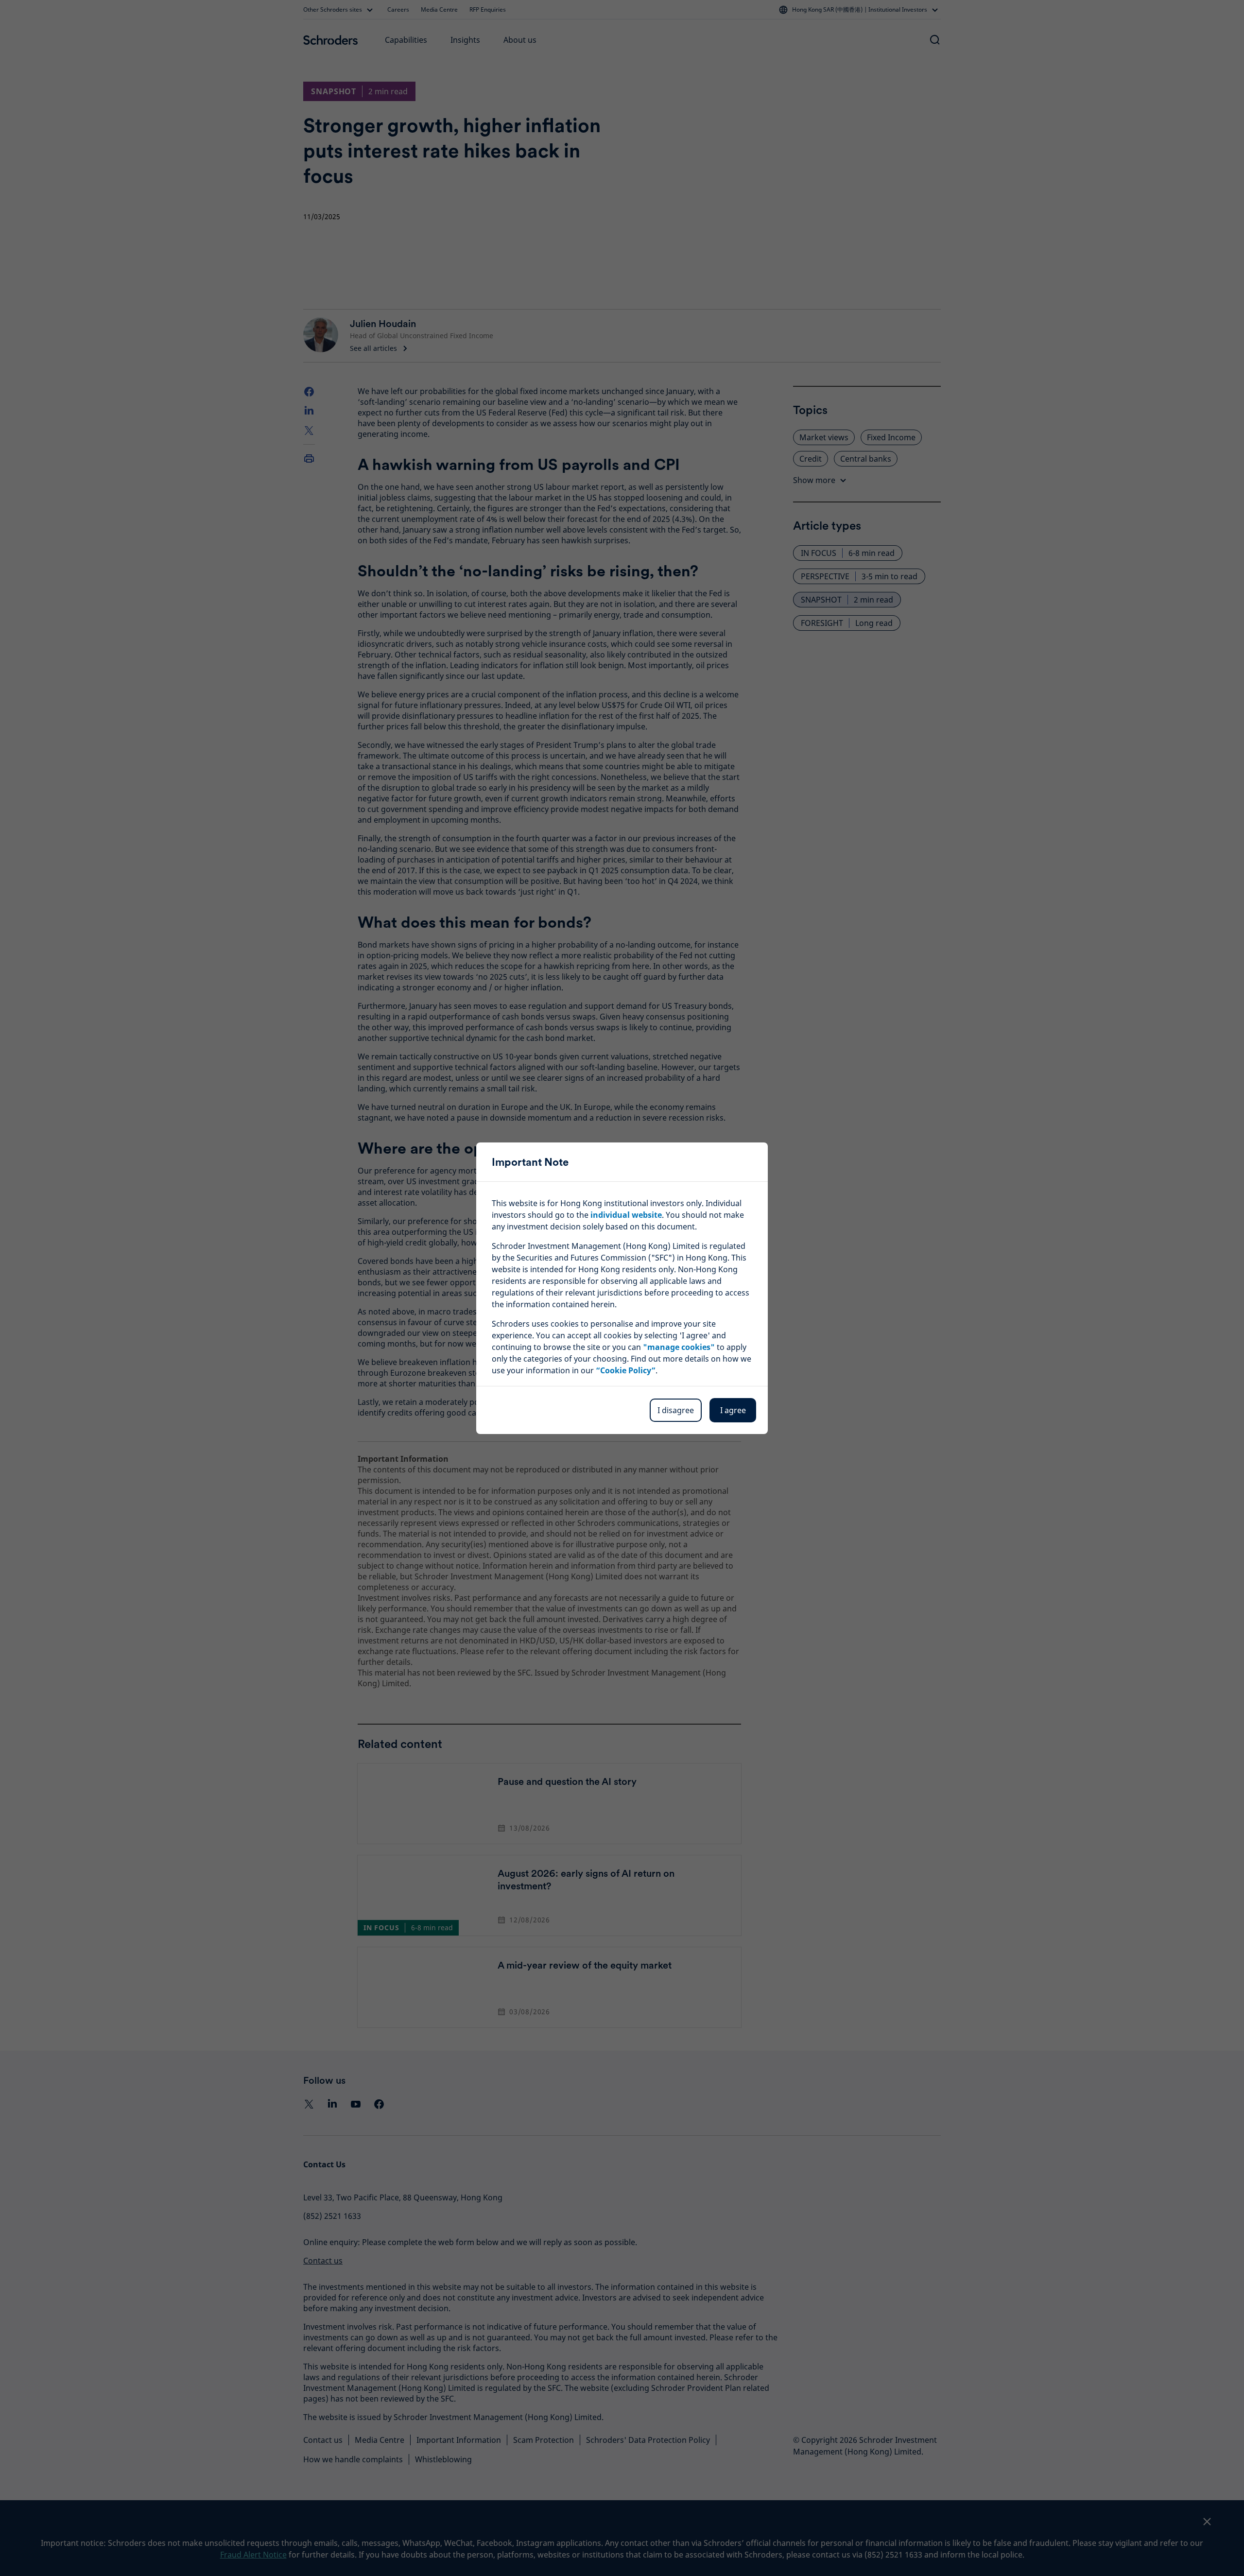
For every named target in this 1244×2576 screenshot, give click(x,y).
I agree (733, 1410)
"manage (679, 1347)
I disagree (676, 1410)
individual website (626, 1215)
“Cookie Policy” (626, 1370)
